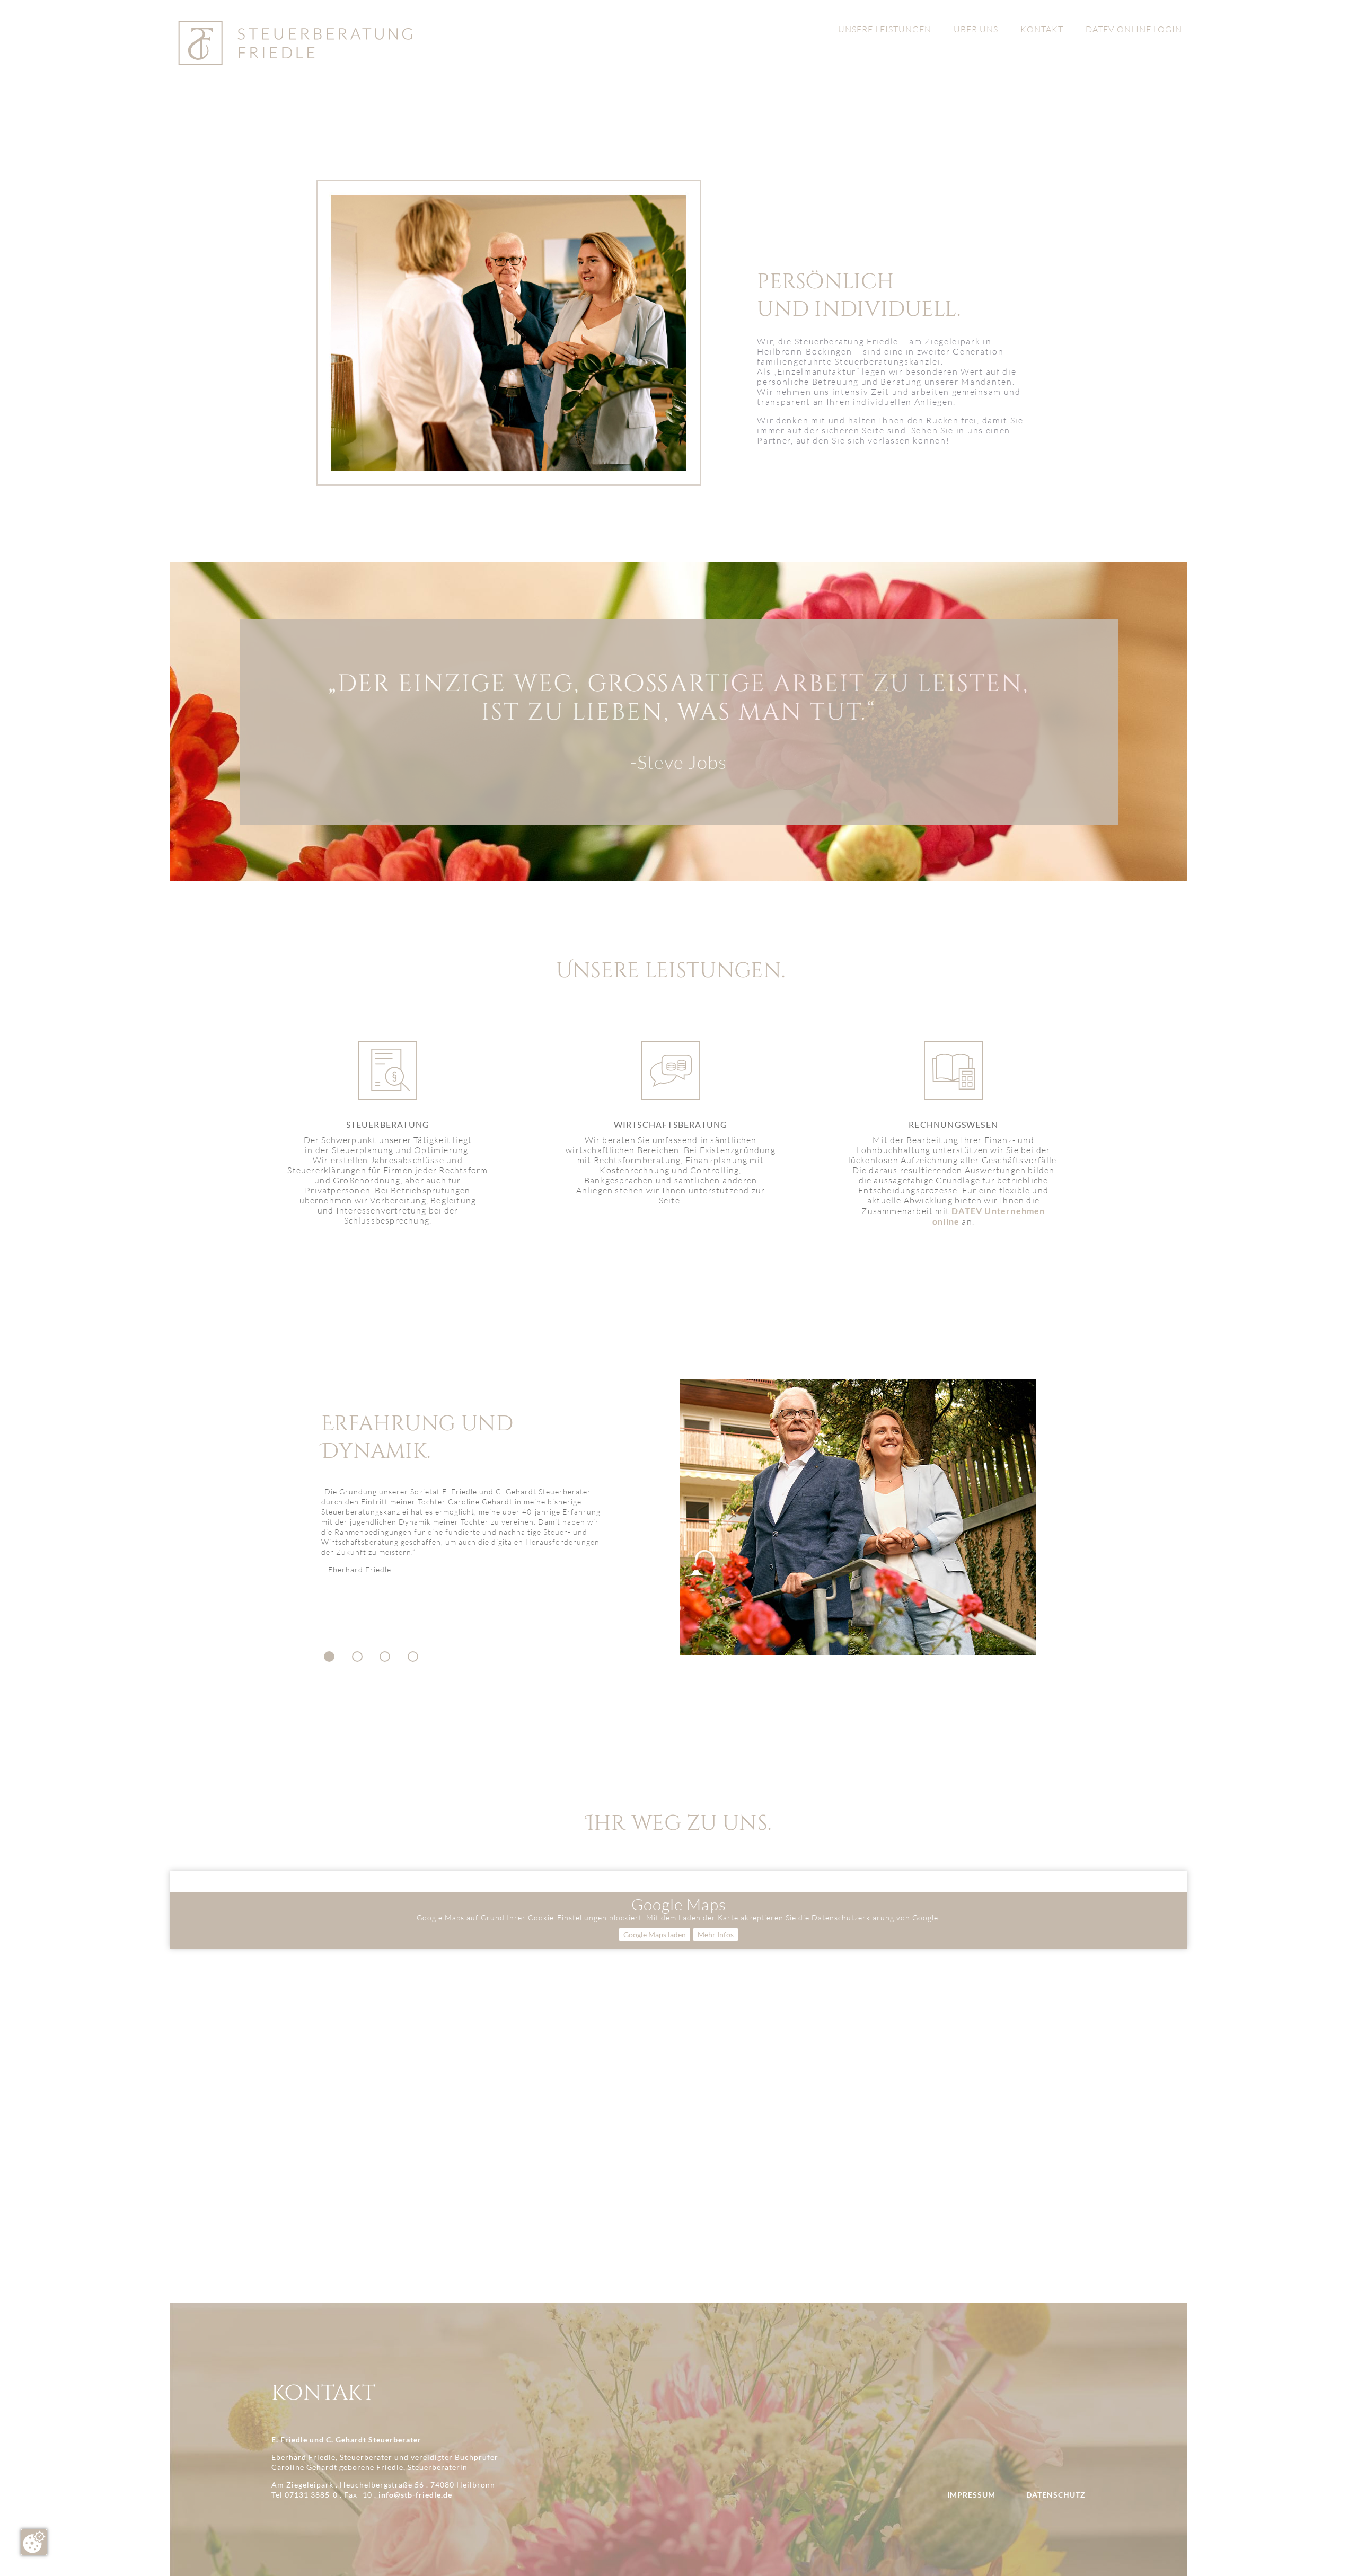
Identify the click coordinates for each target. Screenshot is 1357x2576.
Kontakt (1042, 30)
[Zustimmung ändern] (34, 2542)
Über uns (976, 30)
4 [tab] (413, 1657)
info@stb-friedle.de (415, 2495)
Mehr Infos (716, 1935)
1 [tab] (329, 1657)
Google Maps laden (655, 1935)
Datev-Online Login (1134, 30)
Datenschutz (1056, 2495)
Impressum (971, 2495)
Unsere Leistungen (885, 30)
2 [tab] (357, 1657)
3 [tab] (385, 1657)
